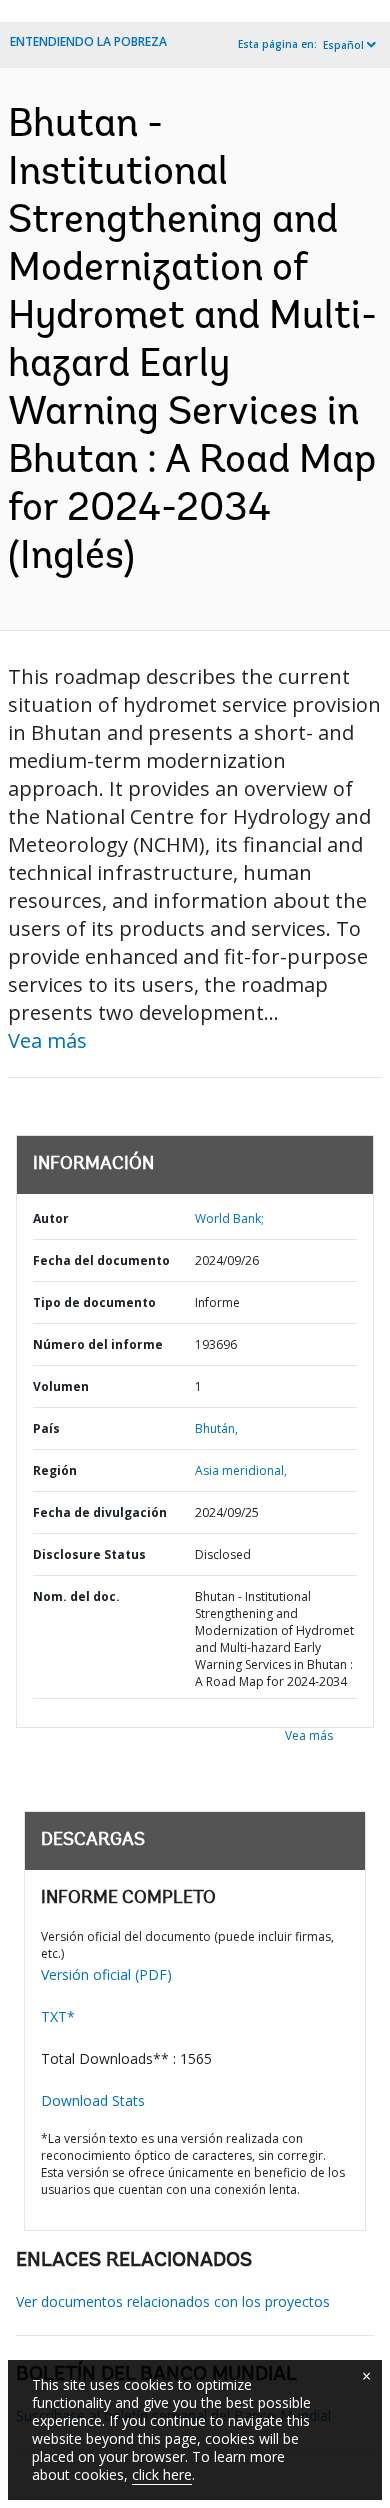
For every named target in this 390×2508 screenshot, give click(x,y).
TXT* (58, 2016)
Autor (51, 1218)
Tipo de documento (94, 1302)
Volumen (61, 1386)
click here (162, 2474)
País (46, 1428)
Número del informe (98, 1344)
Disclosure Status (89, 1554)
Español (343, 45)
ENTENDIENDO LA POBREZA (88, 41)
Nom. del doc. (76, 1596)
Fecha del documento (101, 1260)
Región (55, 1470)
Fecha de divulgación (100, 1512)
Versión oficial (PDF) (106, 1974)
